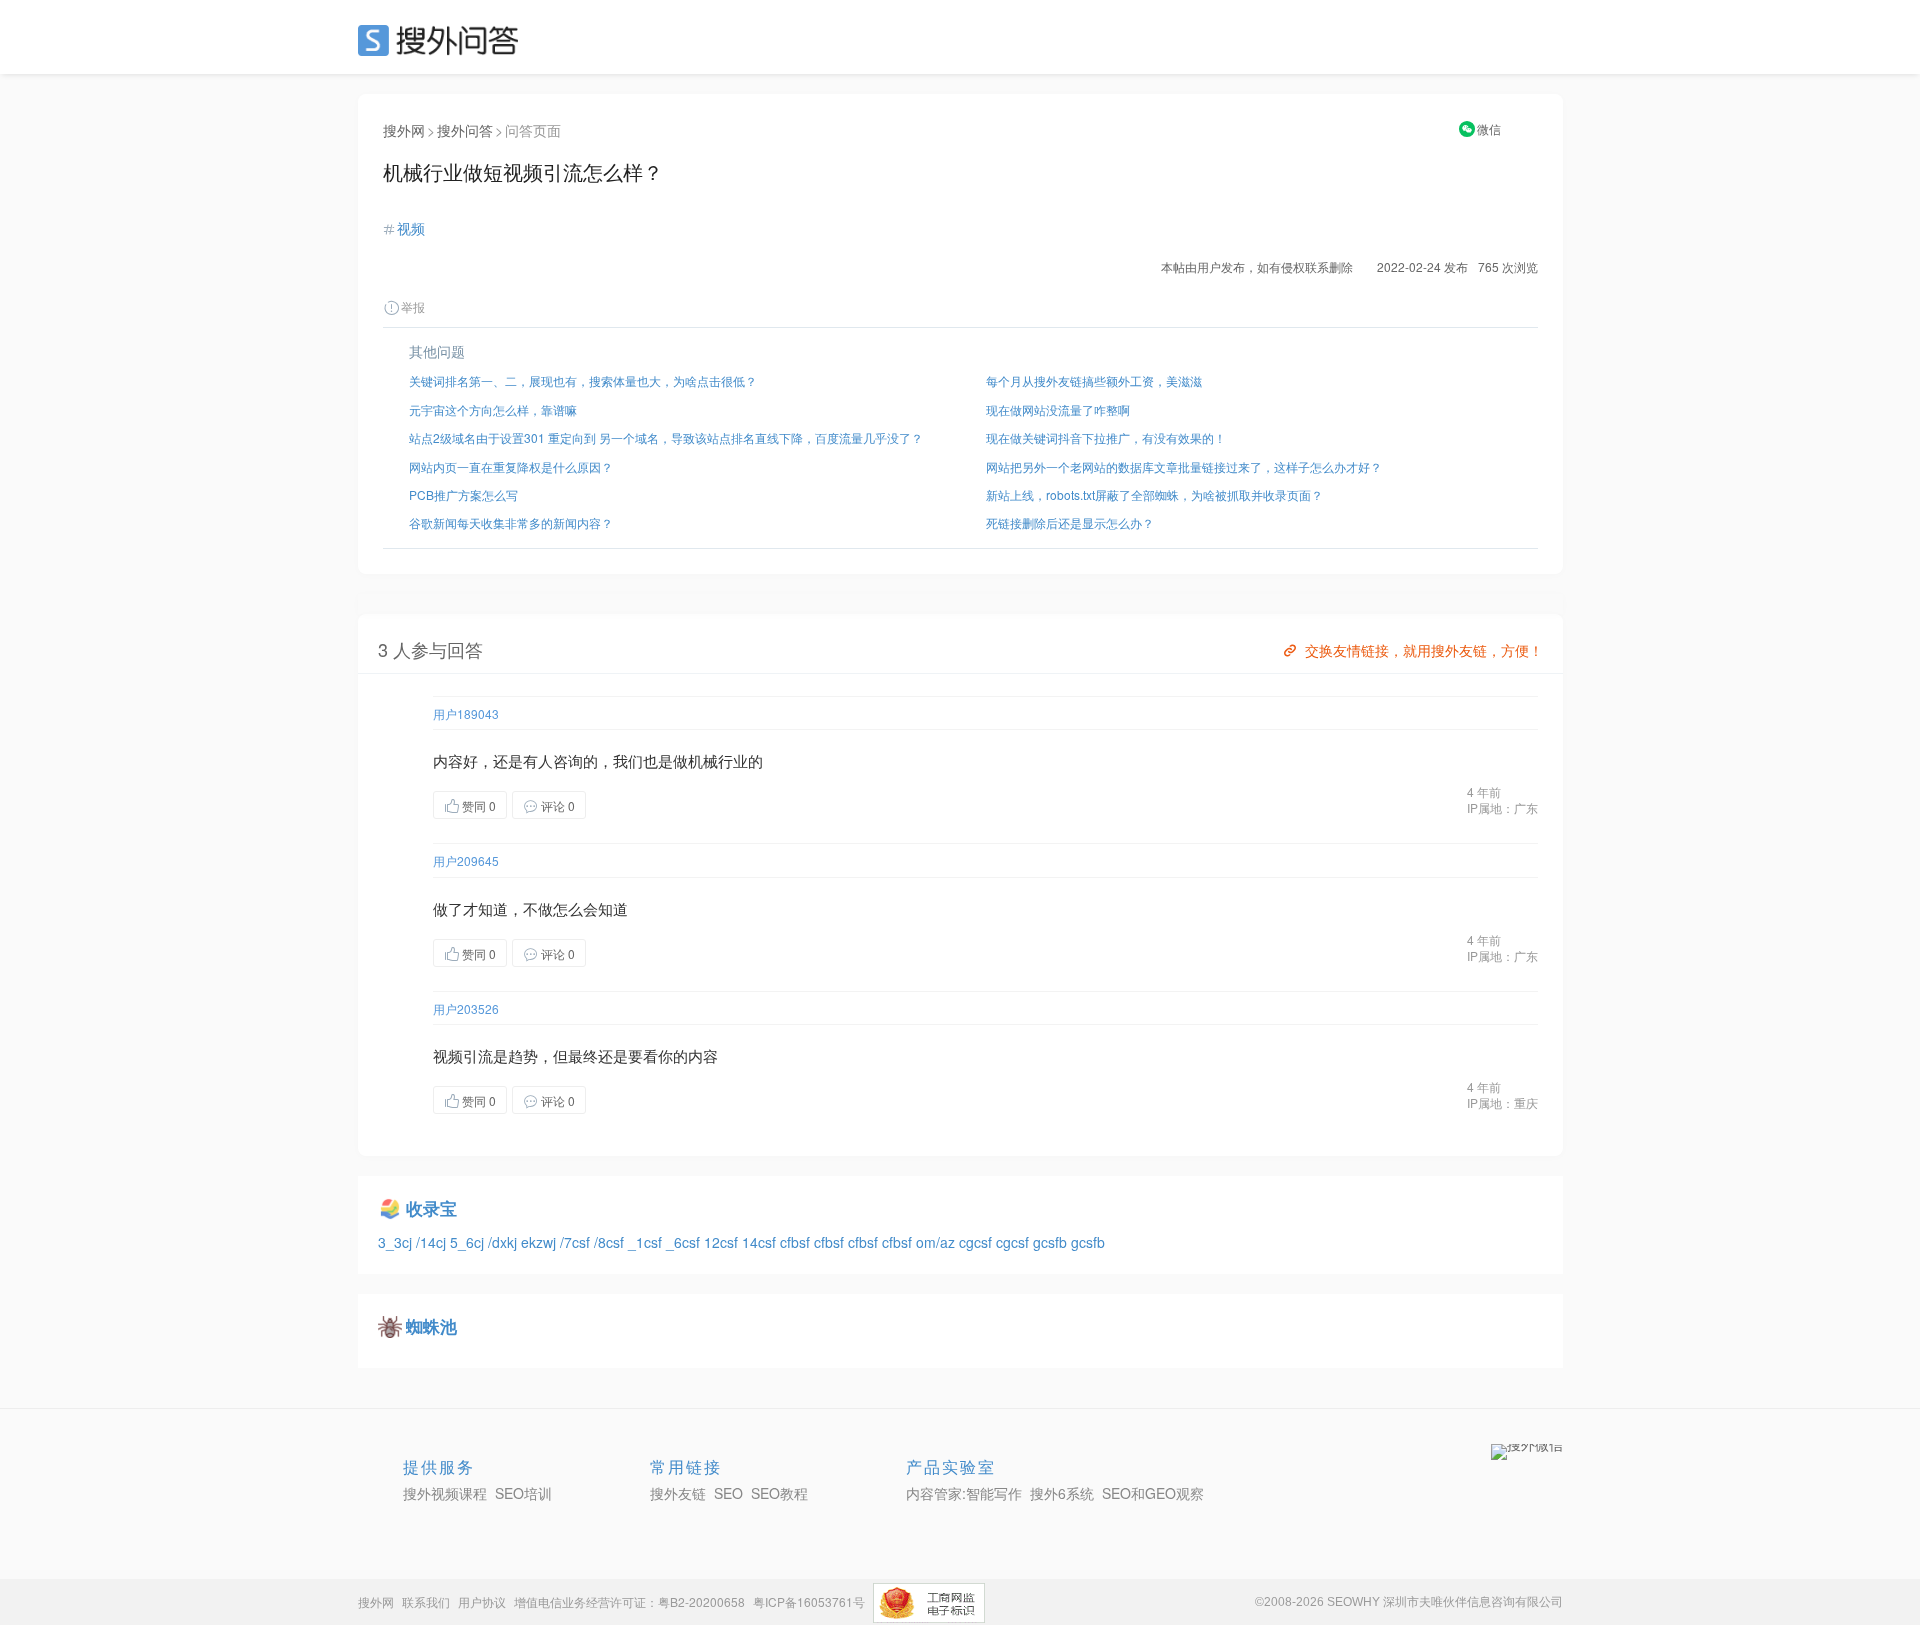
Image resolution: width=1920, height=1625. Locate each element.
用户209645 (466, 860)
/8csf (611, 1242)
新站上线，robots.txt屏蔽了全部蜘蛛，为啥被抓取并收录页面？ (1154, 494)
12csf (723, 1242)
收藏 (626, 804)
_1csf (647, 1242)
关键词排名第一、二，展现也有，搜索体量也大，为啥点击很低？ (583, 380)
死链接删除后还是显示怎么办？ (1070, 522)
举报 (413, 306)
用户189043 (466, 713)
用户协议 (482, 1601)
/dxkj (504, 1242)
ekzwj (540, 1242)
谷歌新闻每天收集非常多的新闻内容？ (511, 522)
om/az (937, 1242)
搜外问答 (465, 130)
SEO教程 (779, 1493)
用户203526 (466, 1008)
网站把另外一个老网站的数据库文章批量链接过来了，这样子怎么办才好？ (1184, 466)
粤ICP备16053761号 (809, 1601)
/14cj (433, 1242)
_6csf (685, 1242)
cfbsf (797, 1242)
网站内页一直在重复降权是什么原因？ (511, 466)
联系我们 (426, 1601)
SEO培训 (523, 1493)
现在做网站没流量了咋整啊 (1058, 409)
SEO (443, 40)
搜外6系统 (1062, 1493)
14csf (761, 1242)
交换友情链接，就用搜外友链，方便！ (1424, 650)
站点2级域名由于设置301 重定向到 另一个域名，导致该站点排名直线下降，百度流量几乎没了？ (666, 437)
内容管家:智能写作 (964, 1493)
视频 (411, 228)
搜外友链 (678, 1493)
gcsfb (1052, 1242)
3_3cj (397, 1242)
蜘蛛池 (431, 1326)
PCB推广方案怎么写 (463, 494)
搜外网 (404, 130)
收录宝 (431, 1208)
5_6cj (469, 1242)
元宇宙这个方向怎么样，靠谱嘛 (493, 409)
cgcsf (977, 1242)
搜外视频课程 (445, 1493)
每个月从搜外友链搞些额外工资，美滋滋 (1094, 380)
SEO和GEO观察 (1153, 1493)
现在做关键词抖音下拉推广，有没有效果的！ (1106, 437)
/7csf (577, 1242)
